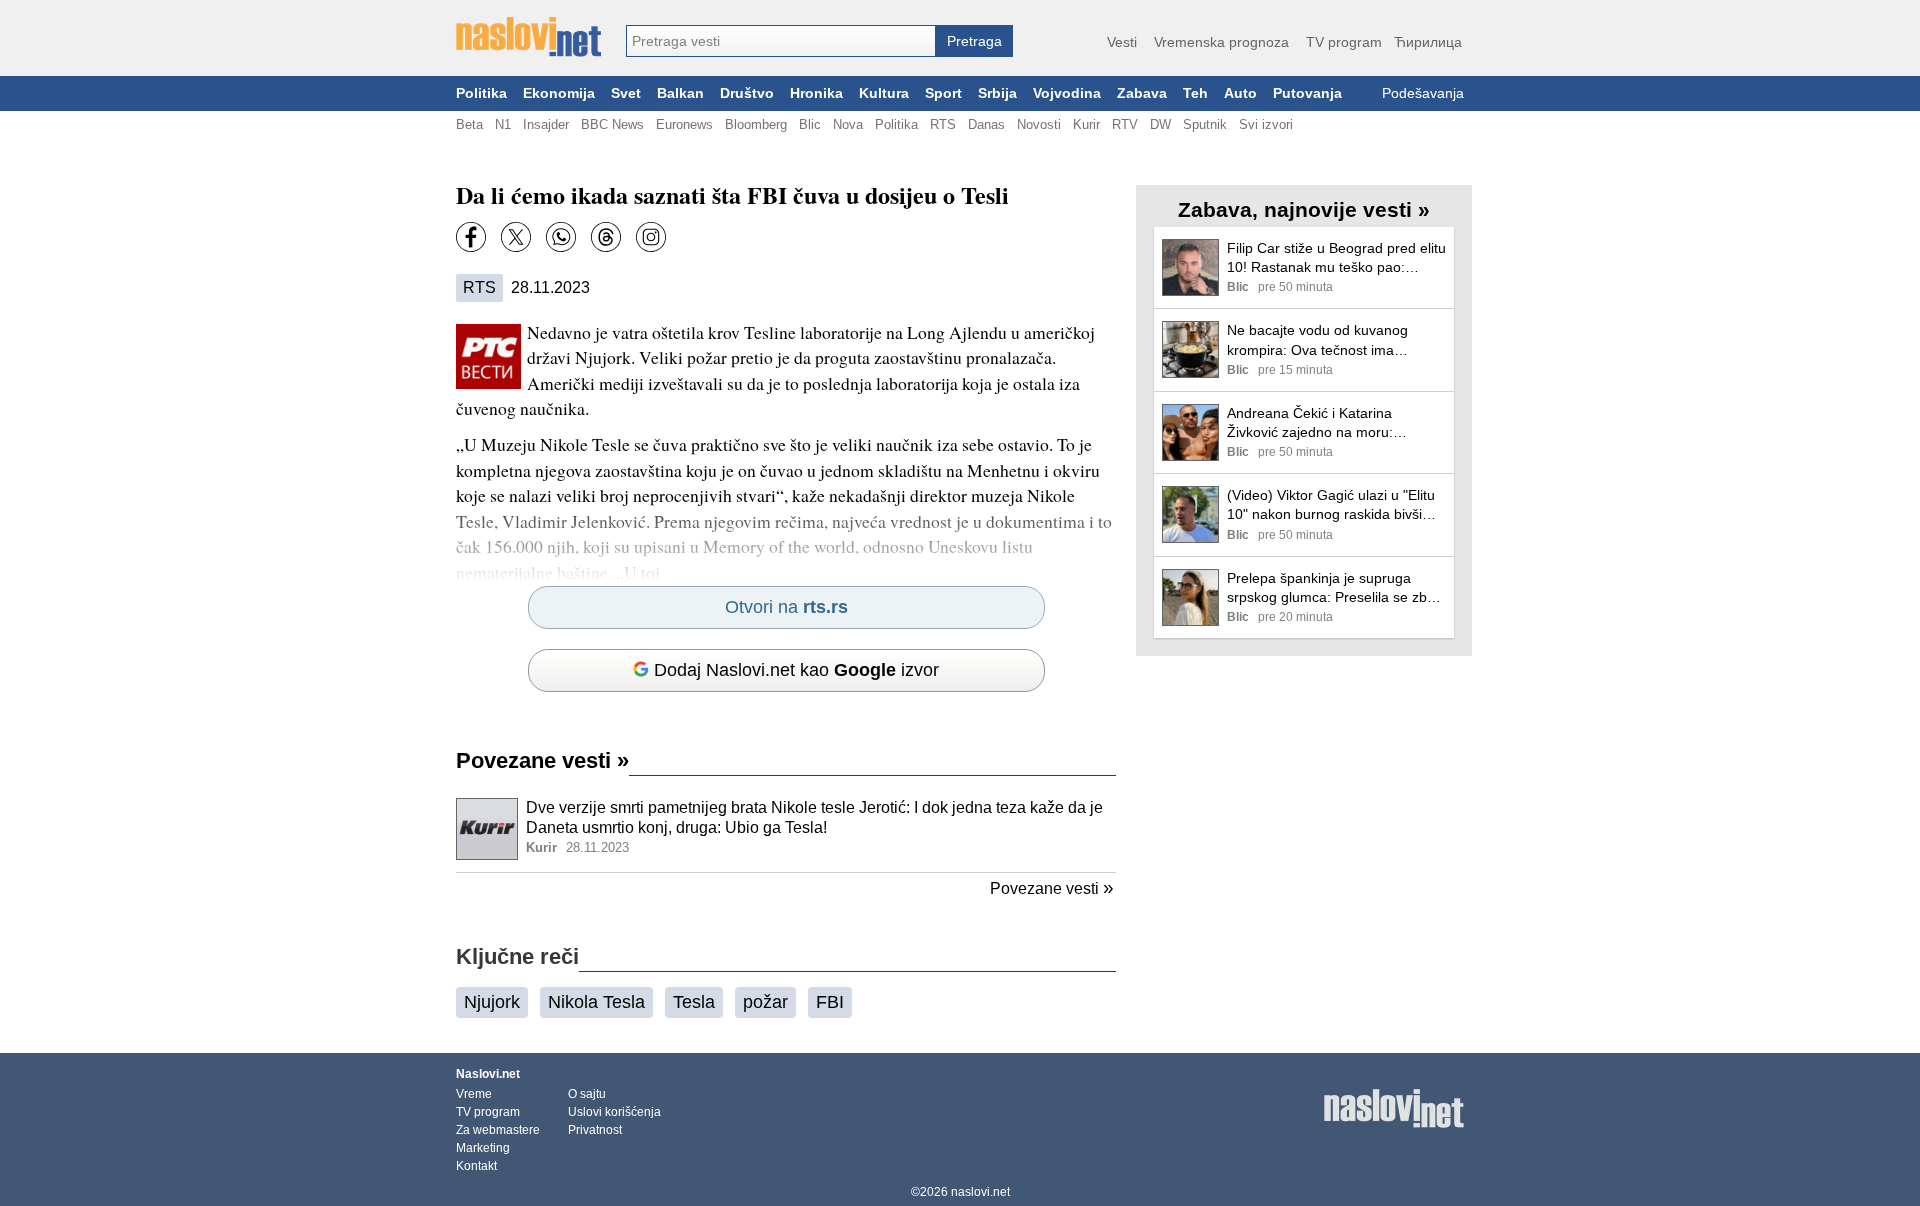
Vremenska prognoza (1221, 42)
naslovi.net (980, 1192)
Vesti (1122, 42)
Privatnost (595, 1130)
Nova (848, 124)
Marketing (483, 1148)
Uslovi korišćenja (614, 1112)
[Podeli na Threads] (606, 237)
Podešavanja (1423, 93)
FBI (830, 1002)
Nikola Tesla (596, 1002)
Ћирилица (1428, 42)
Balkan (680, 93)
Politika (481, 93)
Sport (943, 93)
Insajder (546, 124)
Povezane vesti (542, 760)
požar (765, 1002)
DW (1160, 124)
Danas (986, 124)
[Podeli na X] (516, 237)
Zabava (1142, 93)
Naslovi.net (488, 1074)
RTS (943, 124)
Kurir (1086, 124)
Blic (810, 124)
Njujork (492, 1002)
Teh (1195, 93)
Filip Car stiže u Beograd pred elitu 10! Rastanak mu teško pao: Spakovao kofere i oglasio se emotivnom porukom (1336, 258)
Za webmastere (498, 1130)
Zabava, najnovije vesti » (1304, 209)
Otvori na (786, 607)
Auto (1240, 93)
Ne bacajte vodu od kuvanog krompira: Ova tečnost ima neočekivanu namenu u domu (1321, 340)
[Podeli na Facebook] (471, 237)
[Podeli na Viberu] (561, 237)
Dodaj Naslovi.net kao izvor (796, 670)
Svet (626, 93)
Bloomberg (756, 124)
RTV (1125, 124)
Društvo (747, 93)
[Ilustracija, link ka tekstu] (487, 831)
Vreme (474, 1094)
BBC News (612, 124)
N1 (503, 124)
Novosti (1039, 124)
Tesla (694, 1002)
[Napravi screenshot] (651, 237)
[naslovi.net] (528, 37)
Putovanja (1307, 93)
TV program (1344, 42)
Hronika (816, 93)
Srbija (997, 93)
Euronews (684, 124)
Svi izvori (1266, 124)
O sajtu (587, 1094)
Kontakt (476, 1166)
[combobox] (781, 41)
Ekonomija (559, 93)
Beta (469, 124)
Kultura (884, 93)
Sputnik (1205, 124)
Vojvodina (1067, 93)
